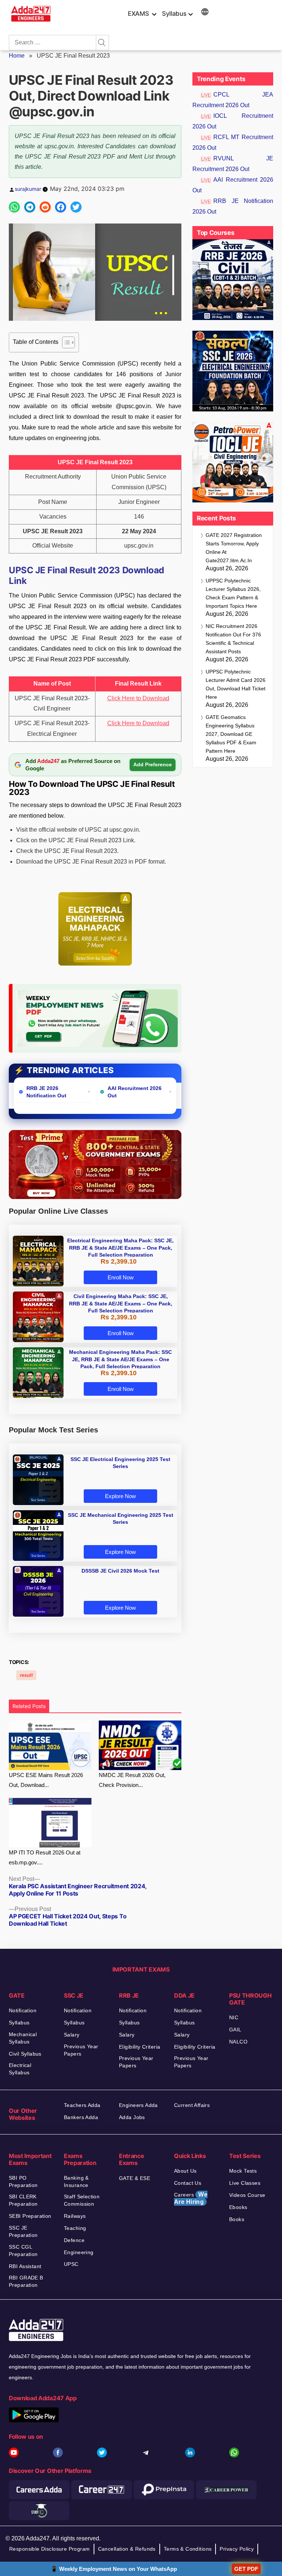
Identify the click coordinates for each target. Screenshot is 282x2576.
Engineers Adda (138, 2105)
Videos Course (247, 2195)
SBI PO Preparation (23, 2181)
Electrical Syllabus (20, 2069)
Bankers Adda (81, 2117)
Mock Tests (243, 2171)
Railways (75, 2216)
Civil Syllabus (25, 2054)
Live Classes (245, 2183)
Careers (191, 2198)
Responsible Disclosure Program (50, 2549)
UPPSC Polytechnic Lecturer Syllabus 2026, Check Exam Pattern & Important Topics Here (233, 593)
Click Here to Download (138, 698)
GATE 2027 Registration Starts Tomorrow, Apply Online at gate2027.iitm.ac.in (234, 548)
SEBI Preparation (30, 2216)
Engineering (79, 2252)
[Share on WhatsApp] (14, 207)
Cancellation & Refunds (127, 2549)
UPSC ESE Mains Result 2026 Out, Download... (46, 1780)
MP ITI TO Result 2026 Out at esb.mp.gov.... (45, 1857)
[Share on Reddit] (45, 207)
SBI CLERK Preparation (23, 2200)
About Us (185, 2171)
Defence (74, 2240)
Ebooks (238, 2207)
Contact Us (188, 2183)
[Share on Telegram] (30, 207)
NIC (234, 2017)
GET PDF (246, 2569)
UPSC (71, 2264)
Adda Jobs (132, 2117)
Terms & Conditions (188, 2549)
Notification (23, 2010)
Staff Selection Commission (82, 2200)
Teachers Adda (82, 2105)
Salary (72, 2035)
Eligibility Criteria (140, 2047)
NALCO (238, 2042)
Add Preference (153, 764)
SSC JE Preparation (23, 2231)
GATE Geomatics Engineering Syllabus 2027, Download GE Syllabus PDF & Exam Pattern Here (231, 734)
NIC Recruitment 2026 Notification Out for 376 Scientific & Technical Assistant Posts (233, 639)
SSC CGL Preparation (23, 2250)
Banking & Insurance (76, 2181)
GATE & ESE (135, 2178)
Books (237, 2219)
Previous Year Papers (81, 2050)
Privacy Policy (237, 2549)
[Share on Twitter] (76, 207)
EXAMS (138, 14)
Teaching (75, 2228)
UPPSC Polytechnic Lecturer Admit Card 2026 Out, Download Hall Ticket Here (236, 684)
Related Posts (29, 1706)
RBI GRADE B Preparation (26, 2281)
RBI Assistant (25, 2266)
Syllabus (174, 14)
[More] (205, 13)
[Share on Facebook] (61, 207)
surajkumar (28, 189)
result (26, 1675)
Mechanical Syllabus (23, 2038)
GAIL (235, 2030)
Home (17, 56)
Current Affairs (192, 2105)
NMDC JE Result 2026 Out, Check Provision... (132, 1780)
